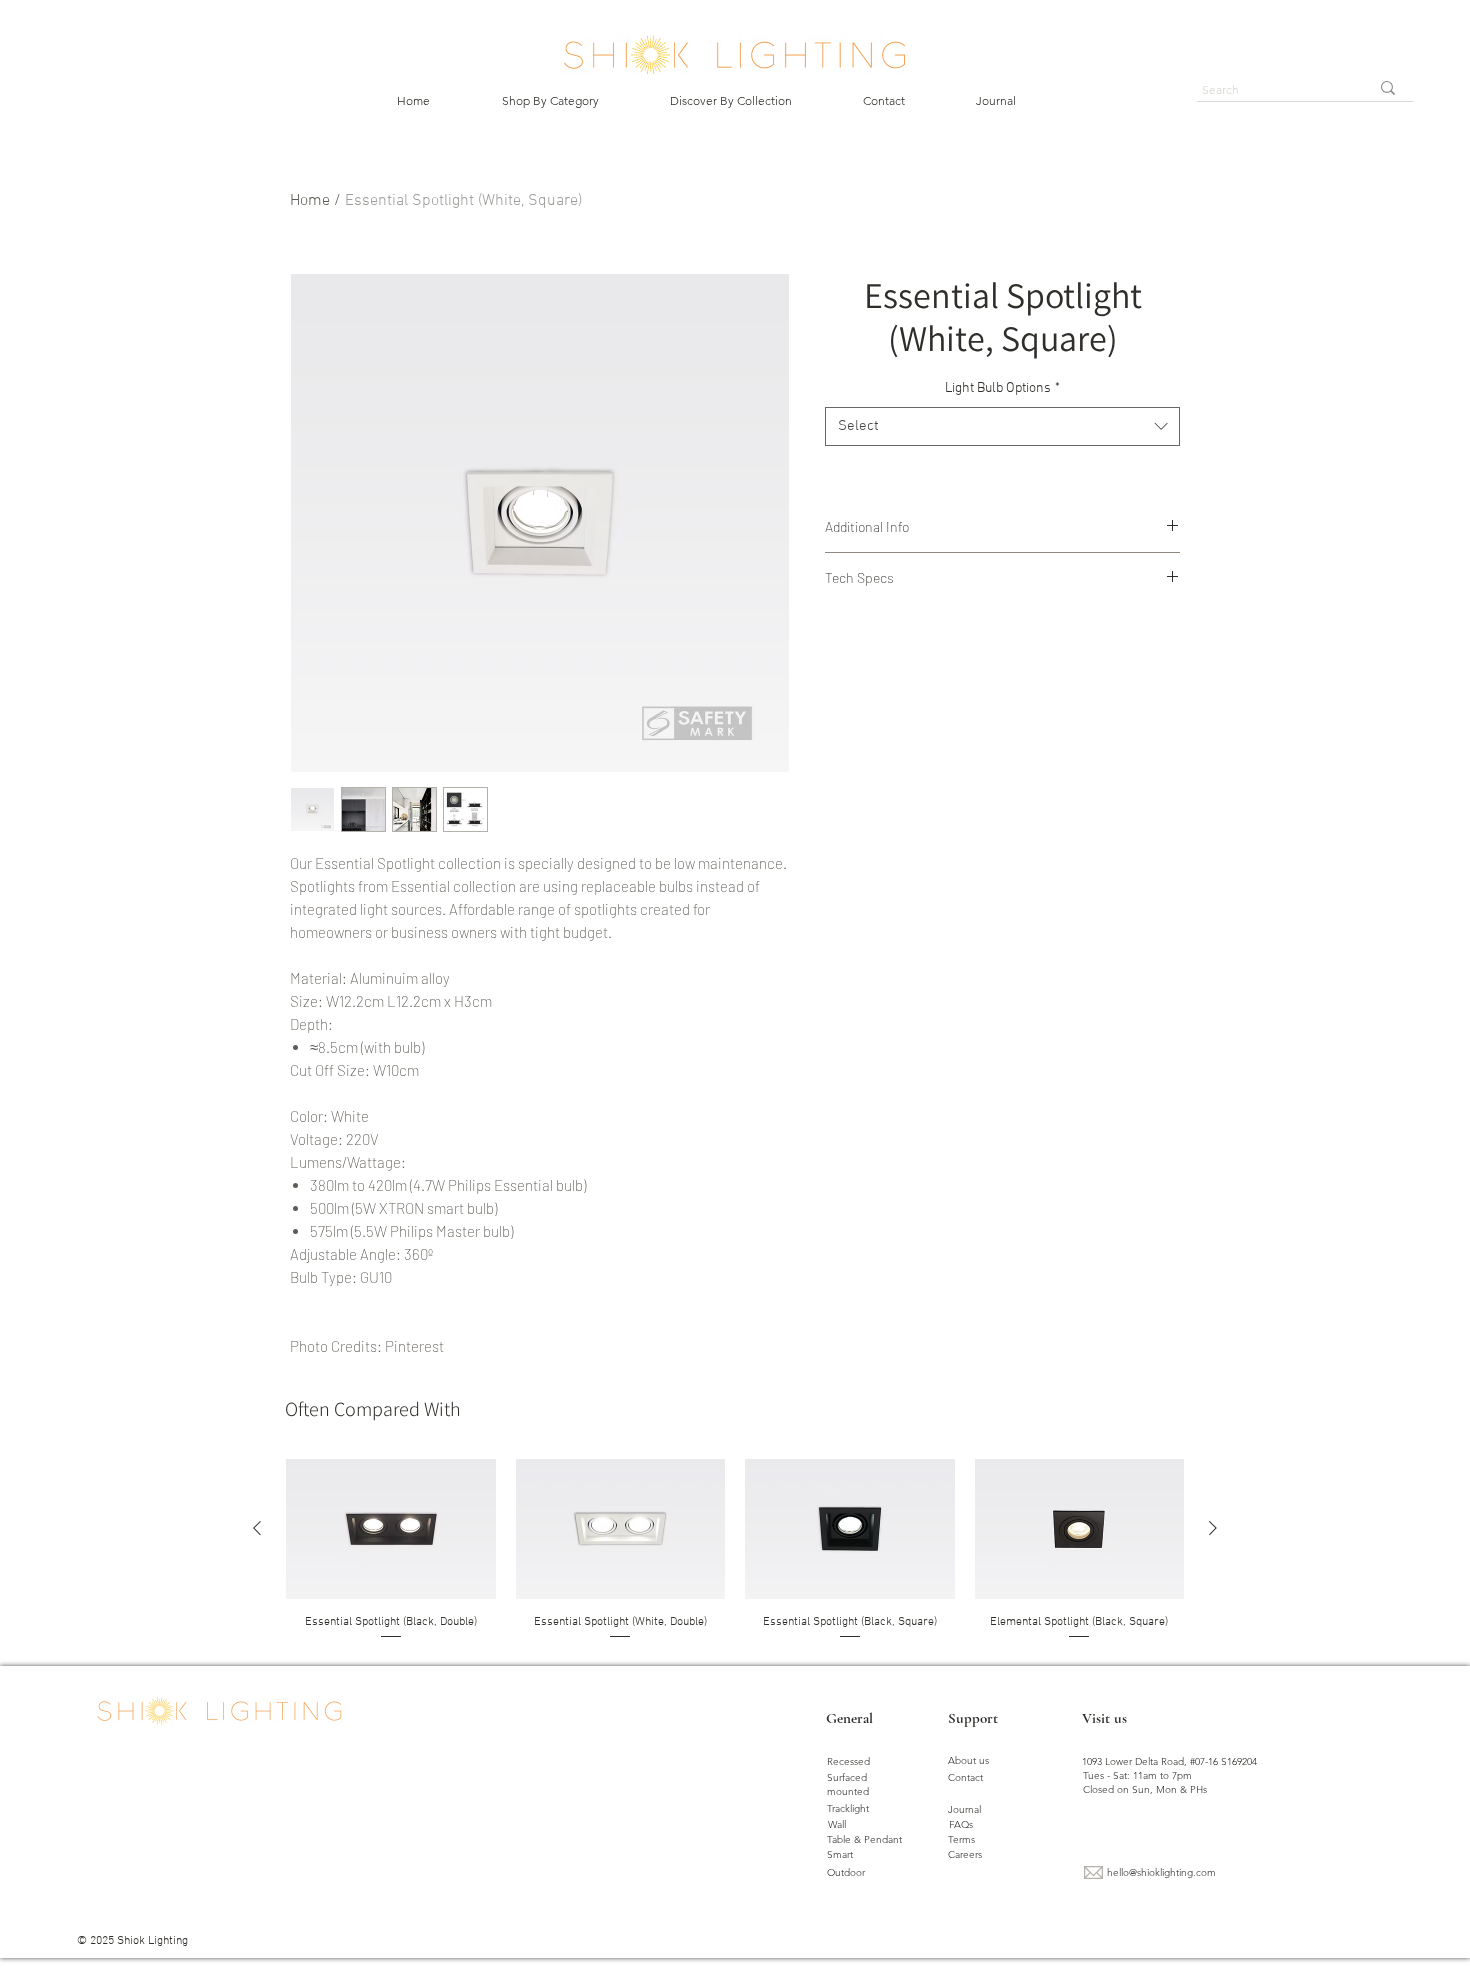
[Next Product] (1213, 1528)
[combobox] (1002, 426)
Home (310, 201)
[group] (735, 1550)
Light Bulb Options (1002, 388)
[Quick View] (391, 1529)
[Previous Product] (257, 1528)
